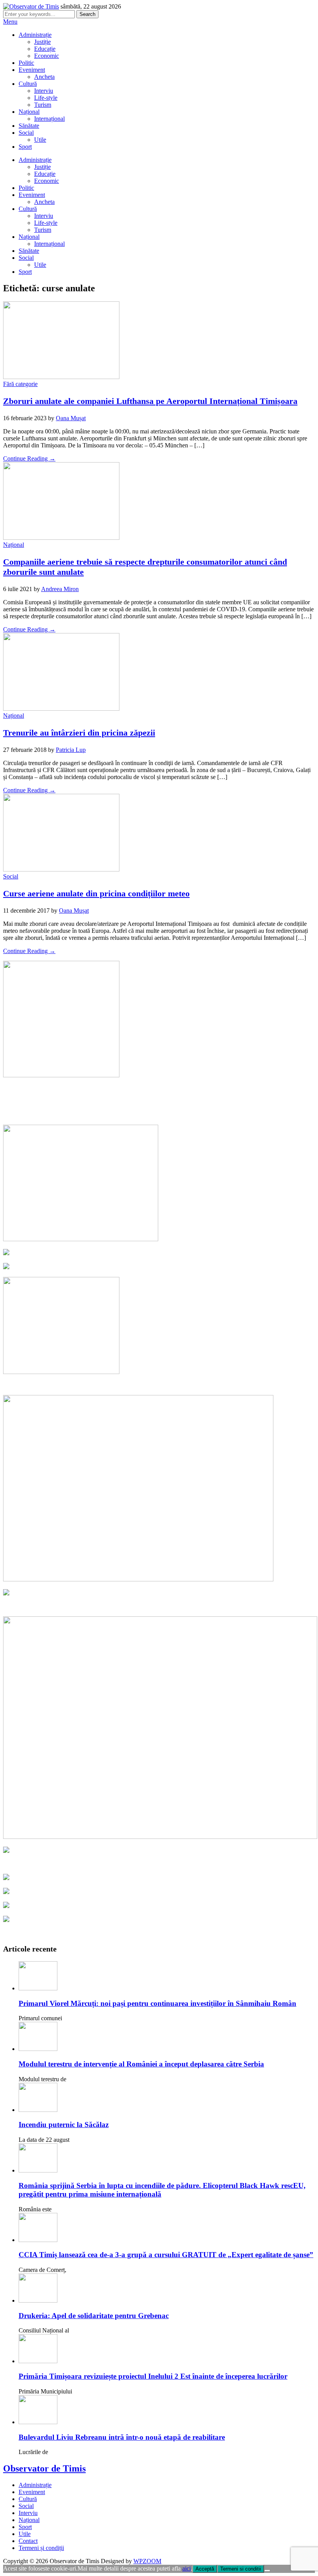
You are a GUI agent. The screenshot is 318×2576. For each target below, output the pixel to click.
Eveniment (32, 70)
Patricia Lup (71, 750)
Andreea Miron (60, 589)
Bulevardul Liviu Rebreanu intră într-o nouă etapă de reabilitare (122, 2437)
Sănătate (29, 126)
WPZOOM (147, 2561)
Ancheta (44, 77)
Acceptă (205, 2569)
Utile (40, 140)
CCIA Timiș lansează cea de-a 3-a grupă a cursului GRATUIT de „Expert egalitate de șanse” (166, 2255)
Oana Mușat (71, 418)
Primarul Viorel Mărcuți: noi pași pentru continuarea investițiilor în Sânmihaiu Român (157, 2003)
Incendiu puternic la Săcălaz (64, 2125)
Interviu (44, 91)
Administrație (35, 35)
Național (29, 112)
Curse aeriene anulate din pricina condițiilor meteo (96, 893)
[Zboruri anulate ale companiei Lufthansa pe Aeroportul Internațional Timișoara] (61, 377)
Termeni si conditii (241, 2569)
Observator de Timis (44, 2468)
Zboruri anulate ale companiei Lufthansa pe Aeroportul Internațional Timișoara (150, 401)
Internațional (49, 119)
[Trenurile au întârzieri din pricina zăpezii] (61, 709)
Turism (43, 105)
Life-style (46, 98)
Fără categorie (20, 384)
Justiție (42, 42)
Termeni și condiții (41, 2548)
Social (26, 133)
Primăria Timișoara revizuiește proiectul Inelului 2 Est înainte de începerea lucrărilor (153, 2376)
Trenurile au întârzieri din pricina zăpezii (79, 733)
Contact (28, 2541)
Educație (45, 49)
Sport (25, 147)
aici (187, 2568)
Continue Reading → (29, 458)
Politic (26, 63)
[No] (267, 2571)
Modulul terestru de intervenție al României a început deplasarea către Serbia (141, 2064)
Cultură (28, 84)
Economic (47, 56)
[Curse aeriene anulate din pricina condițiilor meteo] (61, 869)
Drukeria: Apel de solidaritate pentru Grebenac (94, 2316)
